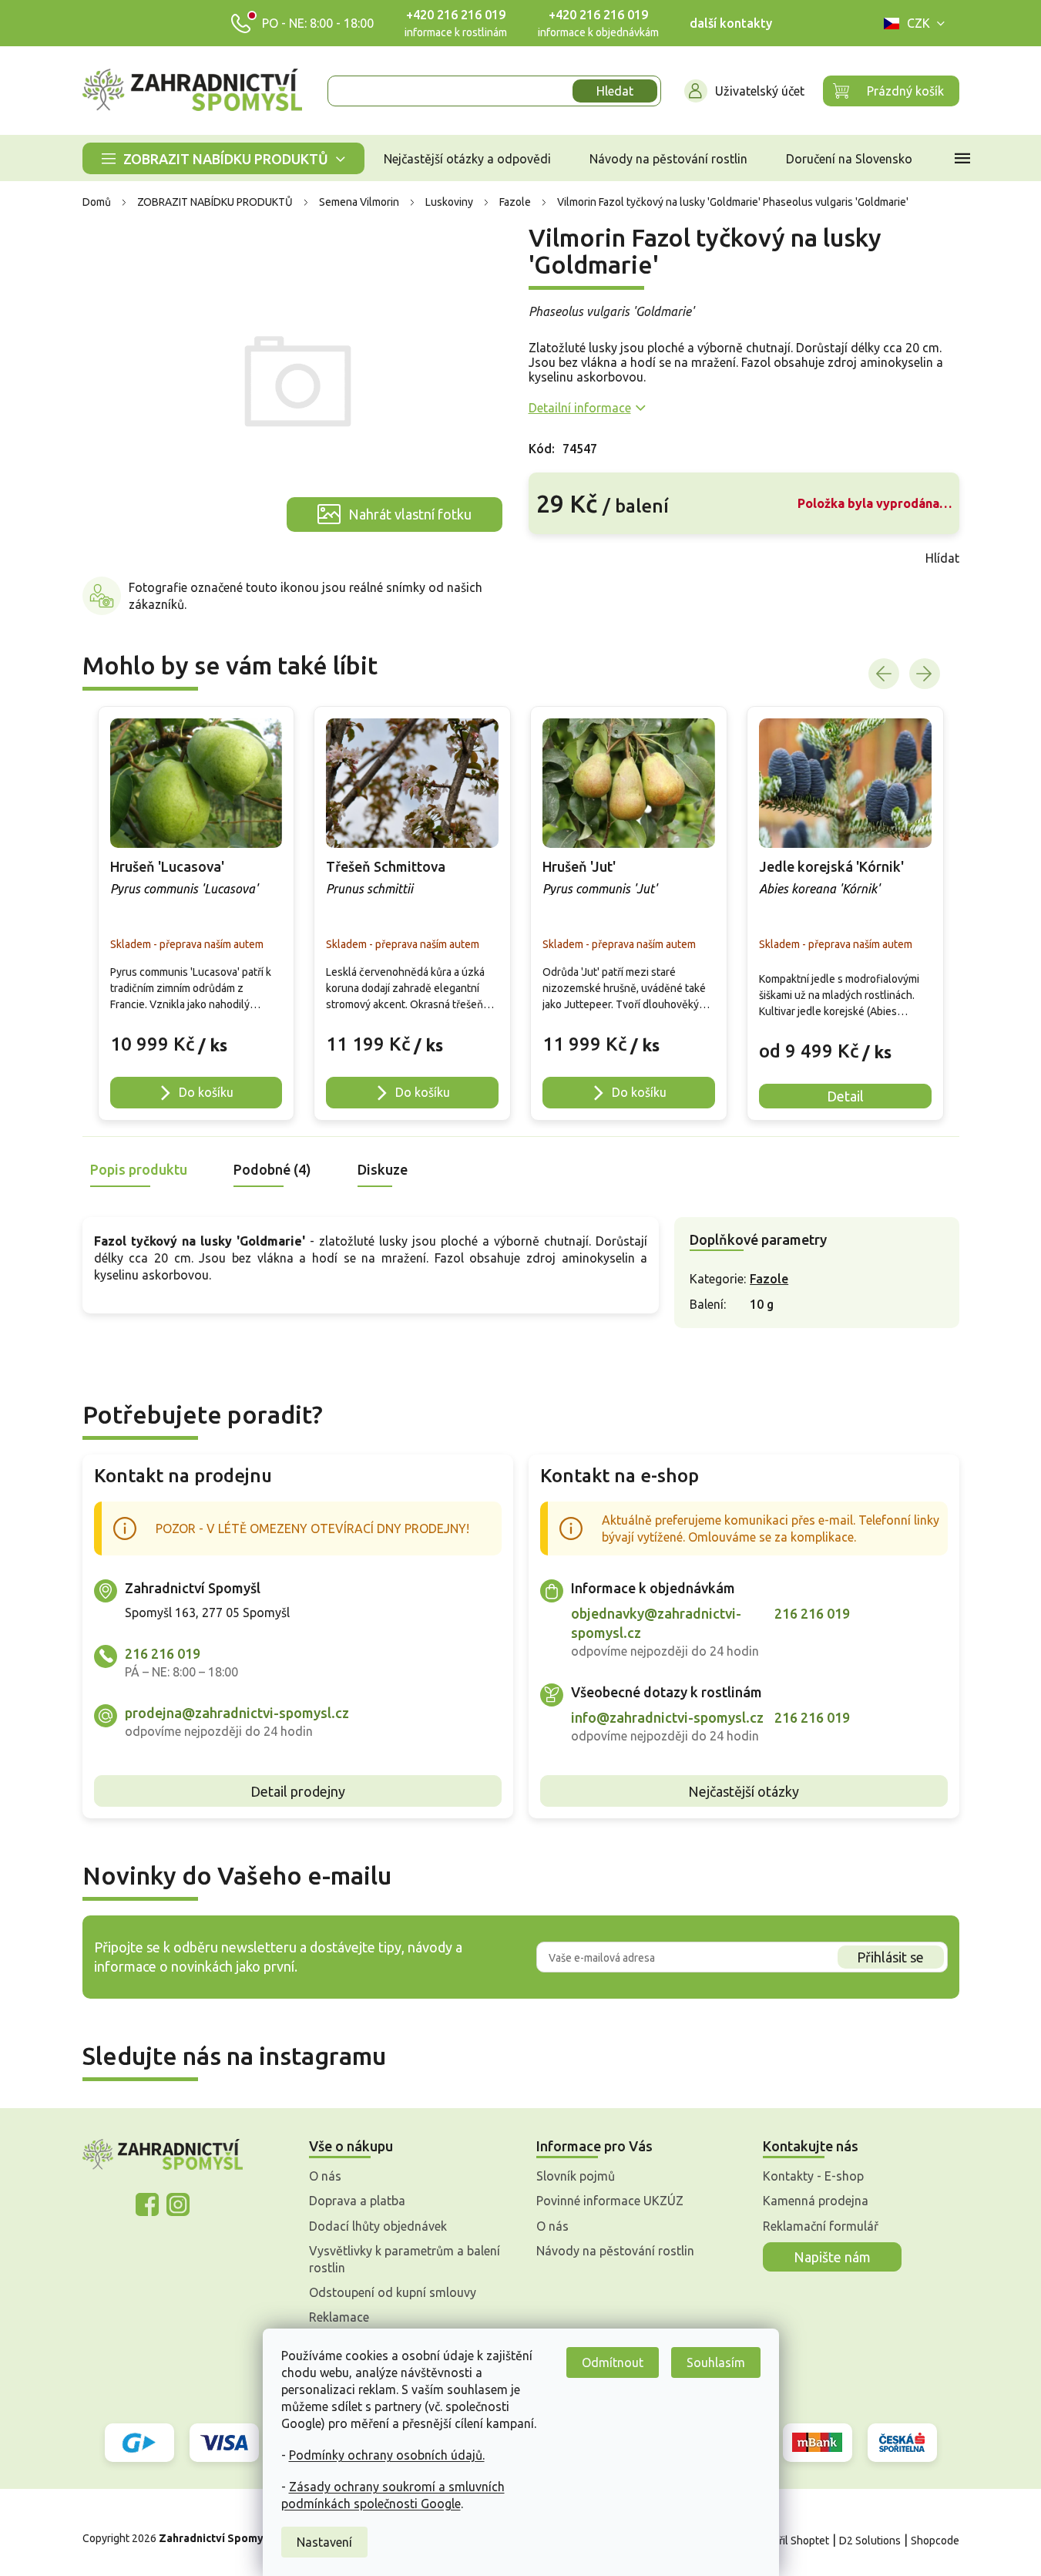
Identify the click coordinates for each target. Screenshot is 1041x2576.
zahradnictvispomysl (178, 2204)
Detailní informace (580, 408)
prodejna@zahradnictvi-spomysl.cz (237, 1713)
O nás (325, 2176)
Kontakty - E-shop (813, 2176)
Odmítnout (613, 2362)
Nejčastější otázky (744, 1791)
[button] (196, 1036)
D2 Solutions (870, 2541)
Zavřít (562, 558)
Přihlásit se (890, 1957)
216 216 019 (163, 1653)
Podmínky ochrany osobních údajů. (387, 2455)
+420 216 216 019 (456, 15)
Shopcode (935, 2541)
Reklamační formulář (821, 2226)
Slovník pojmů (576, 2176)
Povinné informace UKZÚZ (610, 2201)
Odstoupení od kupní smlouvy (393, 2292)
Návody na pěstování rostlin (615, 2251)
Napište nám (832, 2257)
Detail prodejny (298, 1791)
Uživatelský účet (760, 91)
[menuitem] (223, 158)
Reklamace (339, 2317)
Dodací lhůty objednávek (378, 2226)
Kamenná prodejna (816, 2201)
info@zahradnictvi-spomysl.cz (667, 1717)
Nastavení (324, 2542)
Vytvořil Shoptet (790, 2541)
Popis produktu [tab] (139, 1169)
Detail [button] (845, 1096)
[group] (196, 913)
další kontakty (731, 23)
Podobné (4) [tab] (272, 1169)
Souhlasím (716, 2362)
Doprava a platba (357, 2201)
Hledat (615, 91)
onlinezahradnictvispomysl (147, 2204)
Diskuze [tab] (383, 1169)
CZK (918, 23)
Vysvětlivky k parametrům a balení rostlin (405, 2259)
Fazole (769, 1279)
